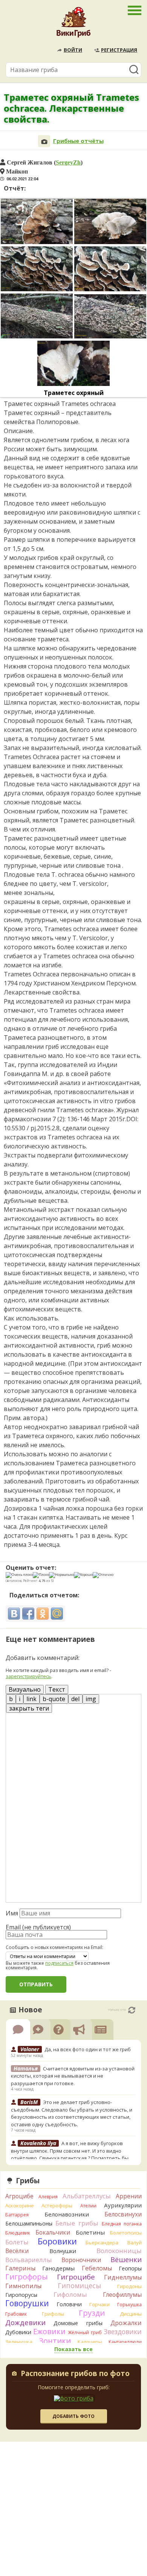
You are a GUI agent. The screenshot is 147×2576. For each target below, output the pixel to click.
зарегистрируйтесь (28, 1676)
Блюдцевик (18, 2233)
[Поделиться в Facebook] (28, 1614)
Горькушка (129, 2305)
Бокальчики (53, 2232)
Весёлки (17, 2251)
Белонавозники (67, 2214)
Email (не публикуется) (38, 1927)
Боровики (57, 2241)
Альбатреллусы (87, 2196)
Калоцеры (90, 2342)
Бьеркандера (102, 2242)
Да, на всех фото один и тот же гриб (88, 2049)
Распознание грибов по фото (75, 2374)
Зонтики (55, 2341)
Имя (12, 1913)
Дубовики (18, 2332)
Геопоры (130, 2268)
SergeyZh (68, 162)
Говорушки (27, 2303)
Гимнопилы (23, 2286)
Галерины (20, 2268)
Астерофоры (57, 2206)
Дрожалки (126, 2323)
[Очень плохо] (19, 1575)
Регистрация (119, 50)
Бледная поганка (122, 2224)
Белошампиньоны (29, 2223)
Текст (57, 1689)
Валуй (135, 2242)
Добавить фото (73, 2416)
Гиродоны (129, 2286)
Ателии (88, 2206)
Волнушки (63, 2251)
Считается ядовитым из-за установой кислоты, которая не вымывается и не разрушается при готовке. (73, 2076)
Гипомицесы (79, 2286)
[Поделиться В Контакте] (14, 1614)
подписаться (59, 1963)
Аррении (129, 2196)
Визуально (25, 1689)
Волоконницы (119, 2251)
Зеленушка (19, 2342)
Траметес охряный (74, 393)
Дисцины (131, 2314)
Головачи (69, 2304)
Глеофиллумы (122, 2295)
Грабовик (16, 2314)
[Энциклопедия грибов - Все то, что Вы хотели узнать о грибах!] (73, 24)
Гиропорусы (21, 2295)
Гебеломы (97, 2268)
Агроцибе (19, 2196)
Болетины (90, 2232)
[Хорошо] (83, 1575)
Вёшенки (126, 2259)
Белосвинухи (123, 2214)
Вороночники (81, 2260)
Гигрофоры (27, 2277)
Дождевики (25, 2322)
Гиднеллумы (123, 2277)
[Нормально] (61, 1575)
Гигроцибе (76, 2277)
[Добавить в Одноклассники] (43, 1614)
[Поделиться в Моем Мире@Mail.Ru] (57, 1614)
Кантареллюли (125, 2342)
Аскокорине (20, 2206)
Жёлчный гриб (85, 2332)
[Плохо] (41, 1575)
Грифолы (53, 2314)
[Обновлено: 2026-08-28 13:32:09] (132, 2010)
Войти (73, 50)
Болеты (17, 2242)
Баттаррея (17, 2215)
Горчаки (100, 2304)
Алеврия (48, 2197)
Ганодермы (58, 2268)
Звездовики (123, 2332)
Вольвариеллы (29, 2260)
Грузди (92, 2313)
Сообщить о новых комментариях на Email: (54, 1947)
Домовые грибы (78, 2323)
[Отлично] (103, 1575)
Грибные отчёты (78, 141)
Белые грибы (77, 2223)
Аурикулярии (123, 2205)
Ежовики (49, 2331)
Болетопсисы (126, 2233)
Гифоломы (70, 2294)
